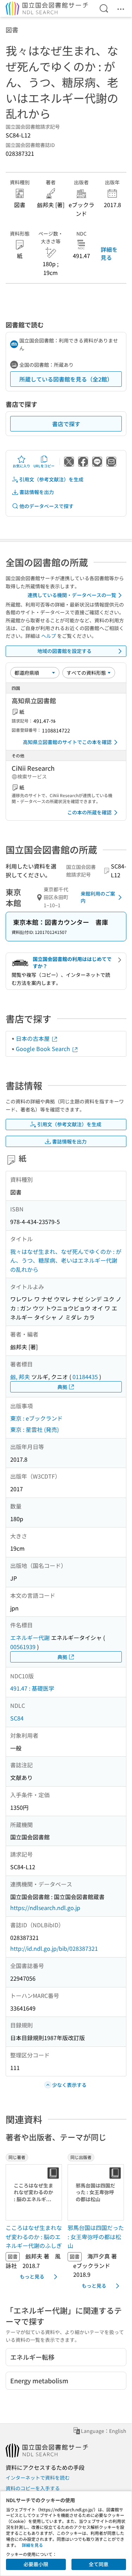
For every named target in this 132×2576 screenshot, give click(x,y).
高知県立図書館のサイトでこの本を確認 (67, 742)
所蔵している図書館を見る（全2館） (66, 379)
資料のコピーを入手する (33, 2488)
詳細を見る (109, 253)
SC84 (17, 1718)
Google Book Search (44, 1049)
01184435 (85, 1377)
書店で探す (66, 424)
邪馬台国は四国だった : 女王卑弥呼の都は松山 (96, 2237)
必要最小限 (36, 2564)
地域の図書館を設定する (64, 651)
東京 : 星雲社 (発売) (34, 1429)
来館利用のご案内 (98, 897)
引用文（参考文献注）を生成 (51, 479)
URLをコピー (44, 466)
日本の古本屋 (33, 1038)
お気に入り (21, 466)
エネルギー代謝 (30, 1638)
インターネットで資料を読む (38, 2478)
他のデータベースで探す (46, 506)
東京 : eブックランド (36, 1418)
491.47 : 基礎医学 (32, 1688)
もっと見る (32, 2276)
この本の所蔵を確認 (89, 812)
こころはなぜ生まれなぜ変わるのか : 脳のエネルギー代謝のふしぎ (34, 2237)
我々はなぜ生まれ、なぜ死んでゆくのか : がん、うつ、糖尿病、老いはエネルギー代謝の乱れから (66, 1260)
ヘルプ (49, 636)
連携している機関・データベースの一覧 (72, 595)
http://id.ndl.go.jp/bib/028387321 (54, 1948)
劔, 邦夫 (20, 1377)
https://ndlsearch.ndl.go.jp (45, 1908)
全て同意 (99, 2564)
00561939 (23, 1647)
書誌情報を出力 (37, 492)
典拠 (62, 1387)
